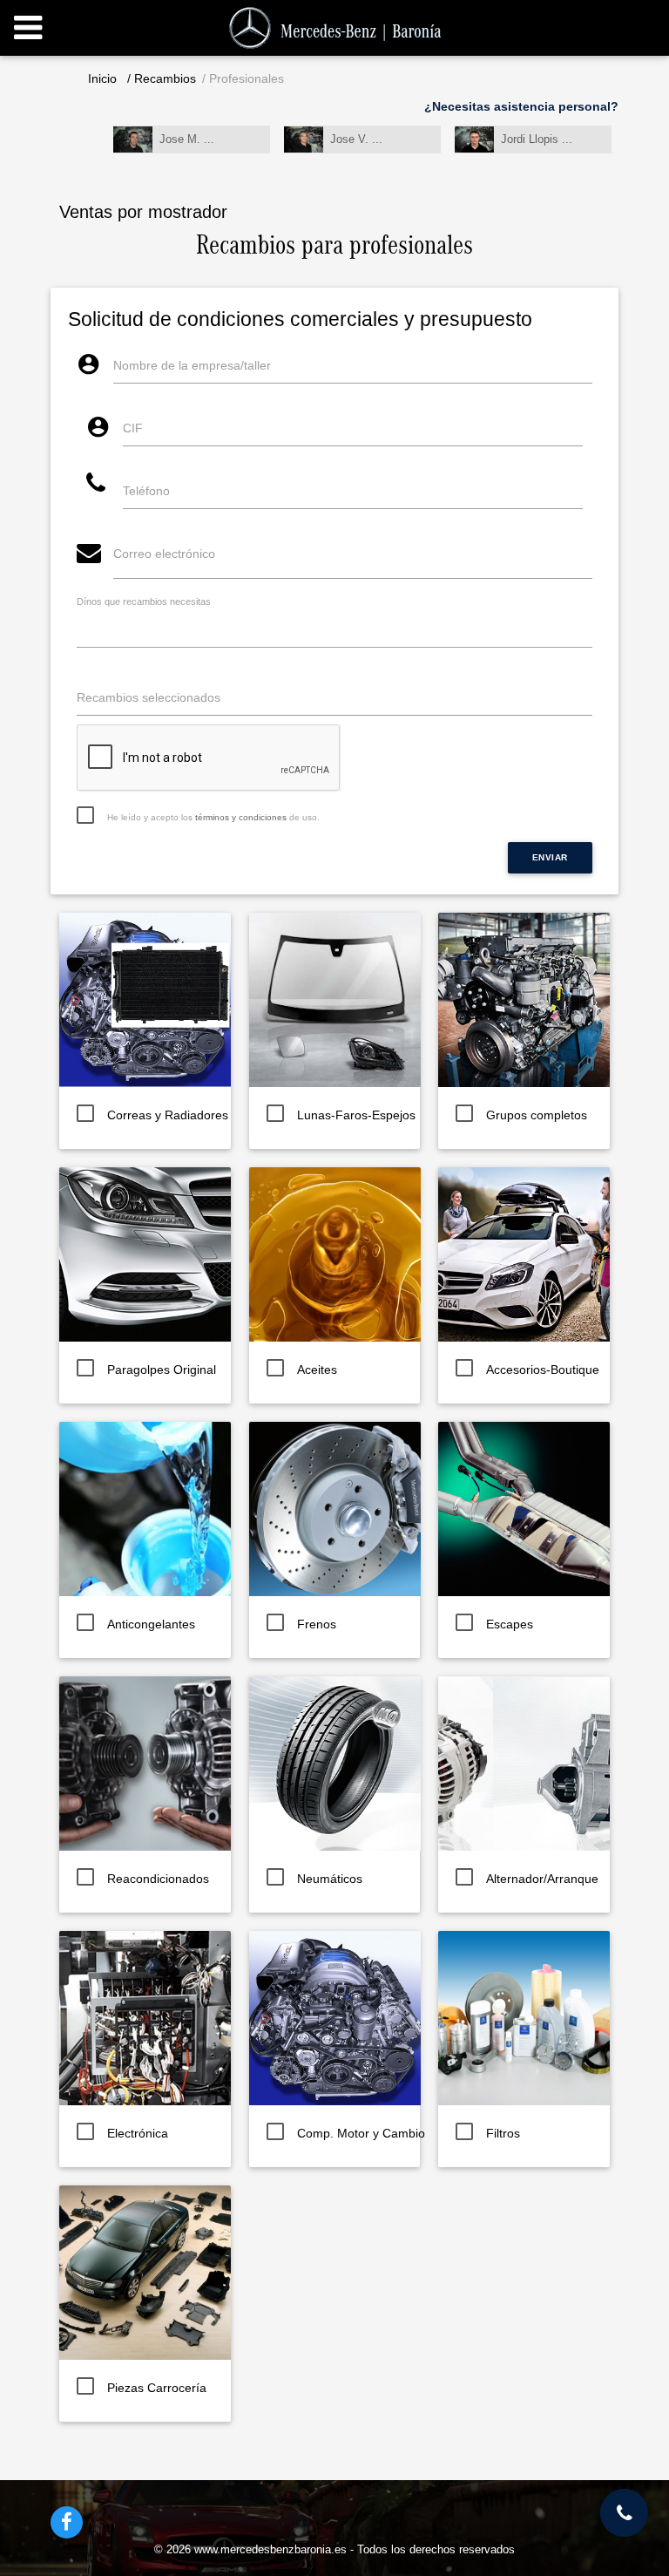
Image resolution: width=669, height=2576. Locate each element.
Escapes (510, 1624)
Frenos (317, 1624)
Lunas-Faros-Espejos (356, 1115)
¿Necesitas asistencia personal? (521, 106)
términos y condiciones (241, 817)
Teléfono (146, 491)
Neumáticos (330, 1879)
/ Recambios (162, 78)
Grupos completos (537, 1115)
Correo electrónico (164, 554)
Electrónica (138, 2133)
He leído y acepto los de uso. (213, 817)
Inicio (102, 78)
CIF (133, 428)
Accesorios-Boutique (543, 1370)
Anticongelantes (151, 1624)
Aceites (317, 1370)
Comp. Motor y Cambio (361, 2133)
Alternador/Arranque (542, 1879)
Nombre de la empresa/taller (192, 365)
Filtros (503, 2133)
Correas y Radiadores (168, 1115)
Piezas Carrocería (157, 2388)
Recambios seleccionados (149, 697)
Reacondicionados (158, 1879)
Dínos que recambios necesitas (144, 602)
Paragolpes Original (162, 1370)
